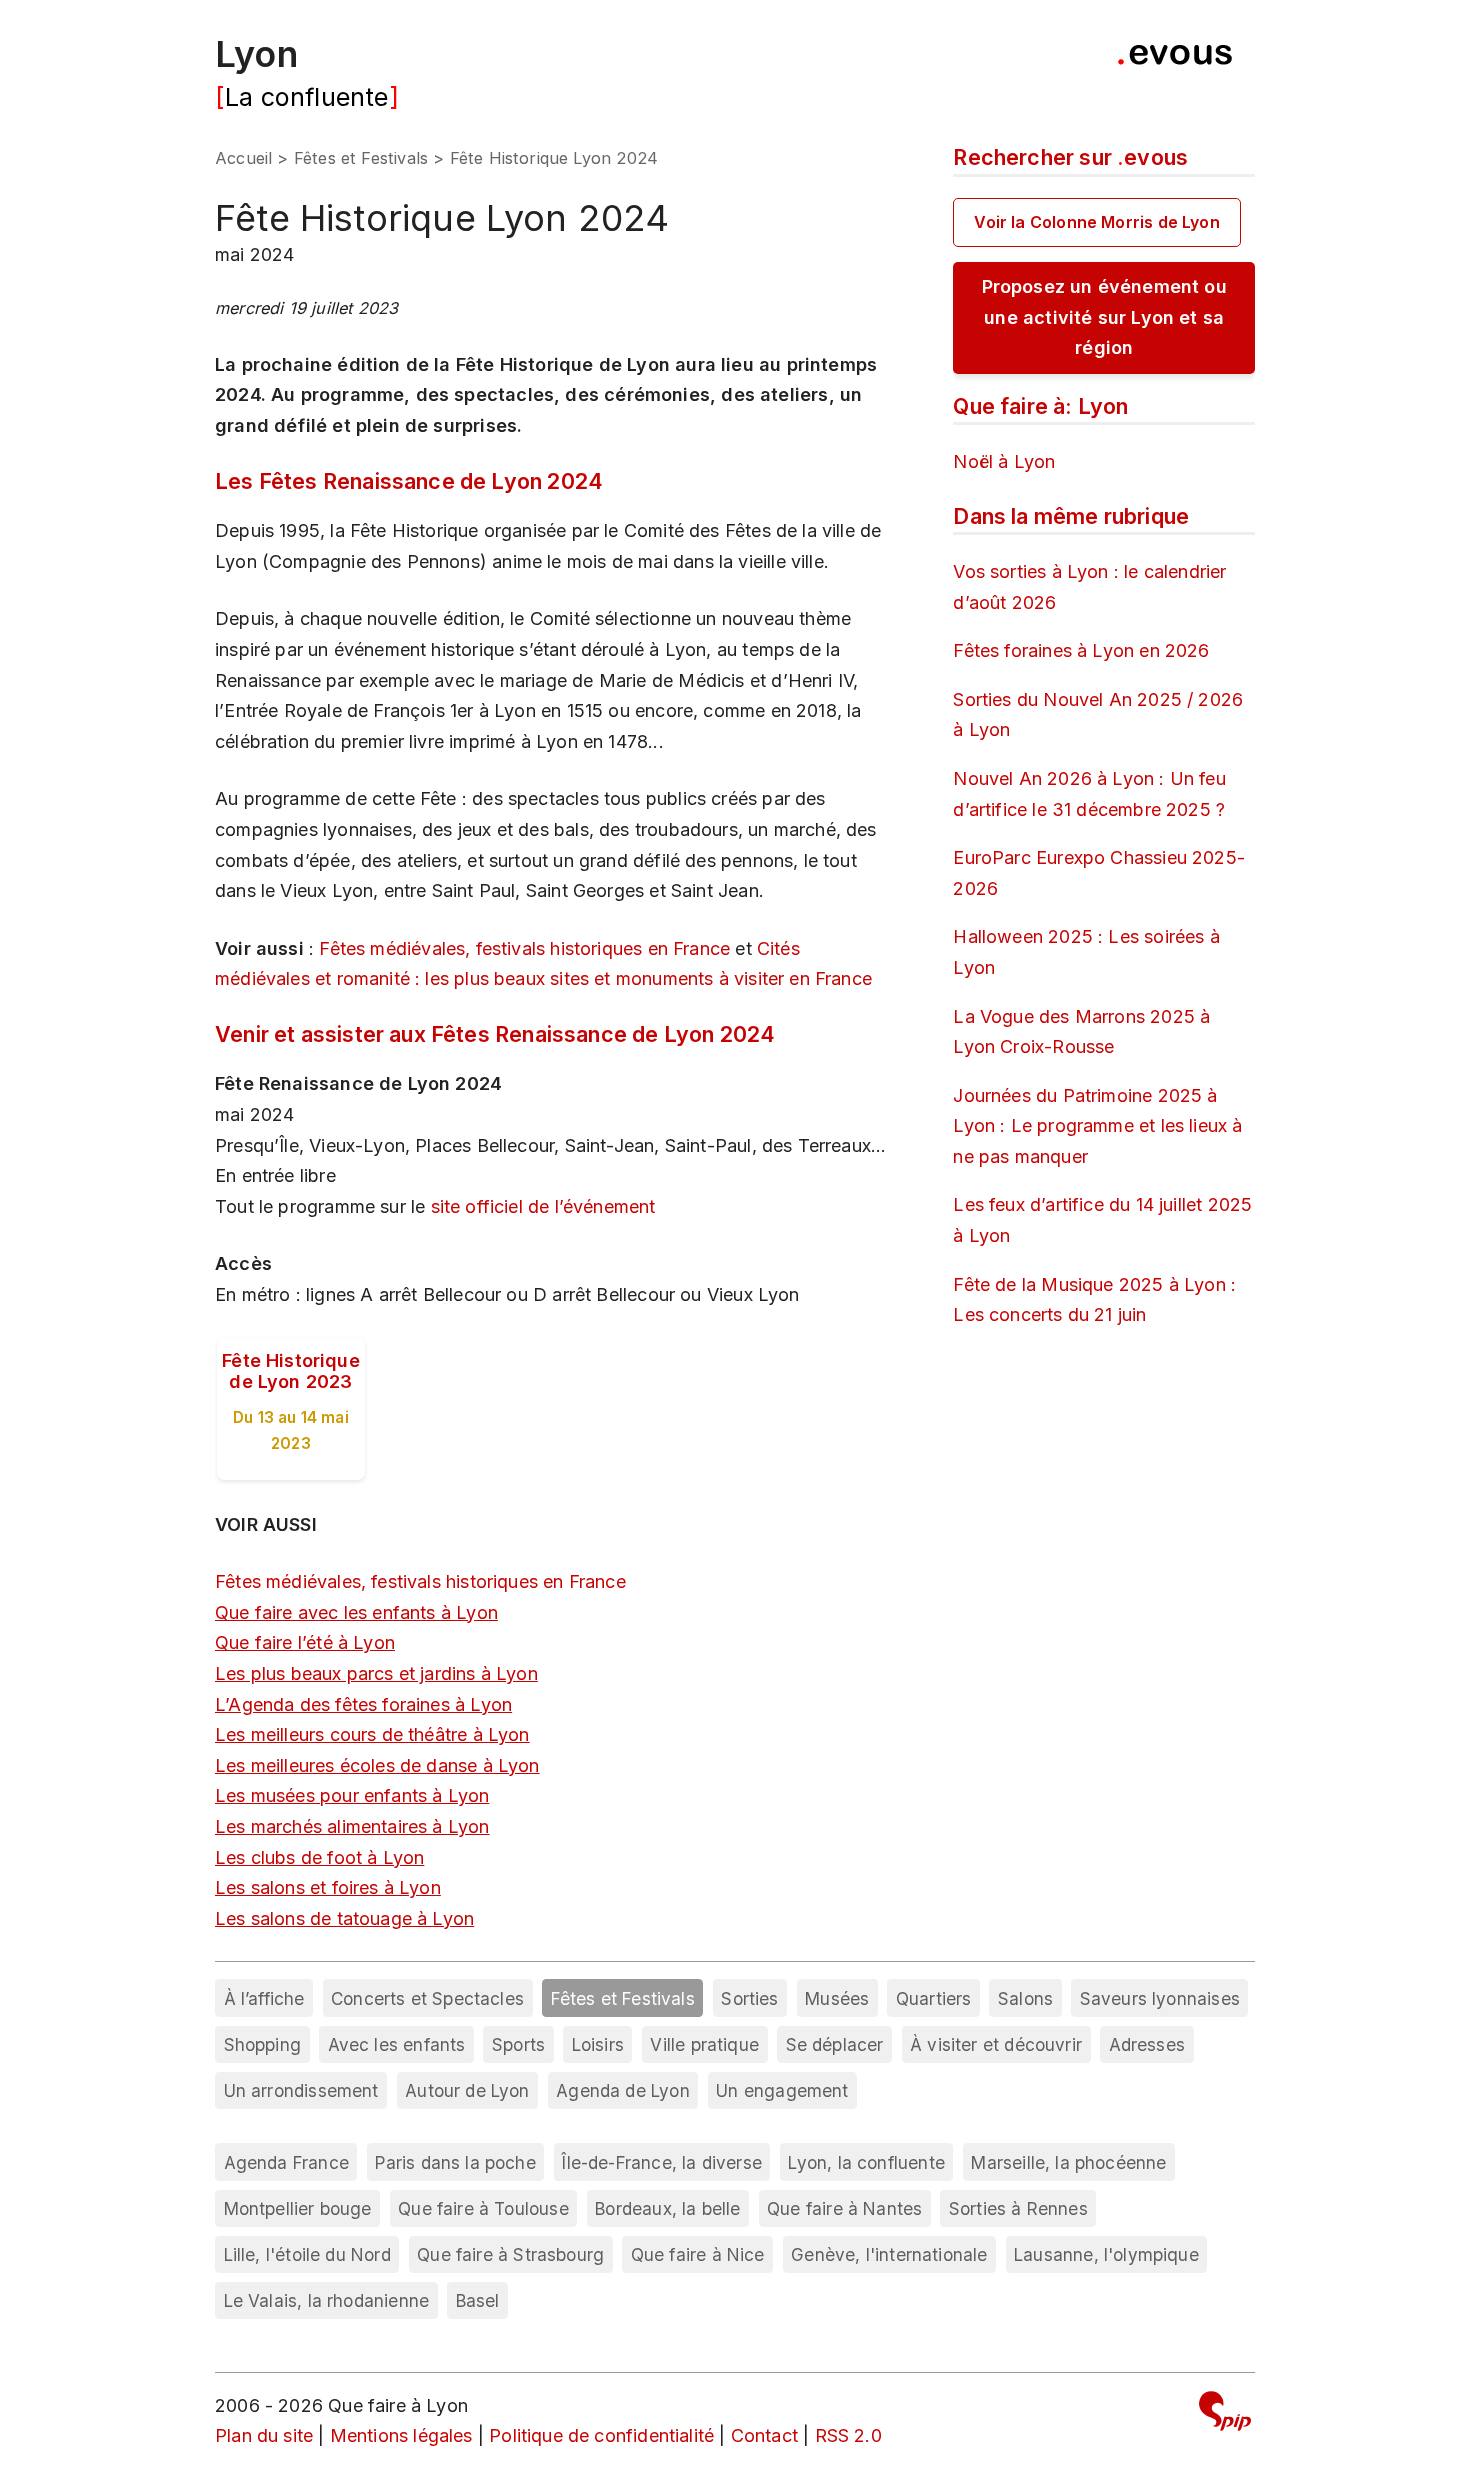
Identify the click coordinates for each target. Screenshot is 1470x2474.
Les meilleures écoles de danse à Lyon (377, 1765)
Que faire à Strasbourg (510, 2254)
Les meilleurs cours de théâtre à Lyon (372, 1734)
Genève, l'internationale (889, 2254)
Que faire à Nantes (844, 2208)
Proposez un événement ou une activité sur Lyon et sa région (1104, 317)
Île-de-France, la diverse (662, 2162)
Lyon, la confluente (866, 2162)
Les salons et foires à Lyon (328, 1887)
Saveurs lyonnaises (1160, 1998)
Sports (518, 2044)
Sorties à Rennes (1018, 2208)
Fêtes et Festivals (361, 158)
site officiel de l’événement (543, 1206)
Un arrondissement (301, 2090)
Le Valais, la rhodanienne (327, 2300)
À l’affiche (264, 1998)
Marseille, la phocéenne (1068, 2162)
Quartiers (934, 1998)
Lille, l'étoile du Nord (307, 2254)
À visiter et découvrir (996, 2044)
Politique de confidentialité (601, 2435)
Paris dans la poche (455, 2162)
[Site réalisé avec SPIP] (1225, 2414)
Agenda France (286, 2162)
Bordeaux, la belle (667, 2208)
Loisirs (598, 2044)
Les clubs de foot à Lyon (319, 1857)
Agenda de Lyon (623, 2090)
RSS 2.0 (848, 2435)
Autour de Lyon (467, 2090)
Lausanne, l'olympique (1106, 2254)
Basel (478, 2300)
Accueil (243, 158)
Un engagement (782, 2090)
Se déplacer (835, 2044)
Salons (1025, 1998)
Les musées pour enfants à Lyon (352, 1795)
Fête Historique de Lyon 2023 (291, 1371)
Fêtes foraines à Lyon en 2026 (1081, 650)
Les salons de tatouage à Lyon (344, 1918)
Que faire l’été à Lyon (305, 1642)
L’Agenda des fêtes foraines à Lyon (363, 1704)
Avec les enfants (397, 2044)
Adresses (1147, 2044)
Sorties (749, 1998)
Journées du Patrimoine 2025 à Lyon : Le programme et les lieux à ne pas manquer (1097, 1126)
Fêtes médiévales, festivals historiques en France (524, 948)
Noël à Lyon (1004, 461)
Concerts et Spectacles (427, 1998)
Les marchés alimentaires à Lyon (352, 1826)
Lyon (256, 54)
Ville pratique (704, 2044)
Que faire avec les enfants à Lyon (356, 1612)
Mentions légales (401, 2435)
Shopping (262, 2044)
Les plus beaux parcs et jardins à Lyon (376, 1673)
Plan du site (264, 2435)
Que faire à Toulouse (483, 2208)
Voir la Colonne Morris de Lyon (1096, 222)
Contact (764, 2435)
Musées (837, 1998)
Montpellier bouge (298, 2208)
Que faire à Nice (698, 2254)
